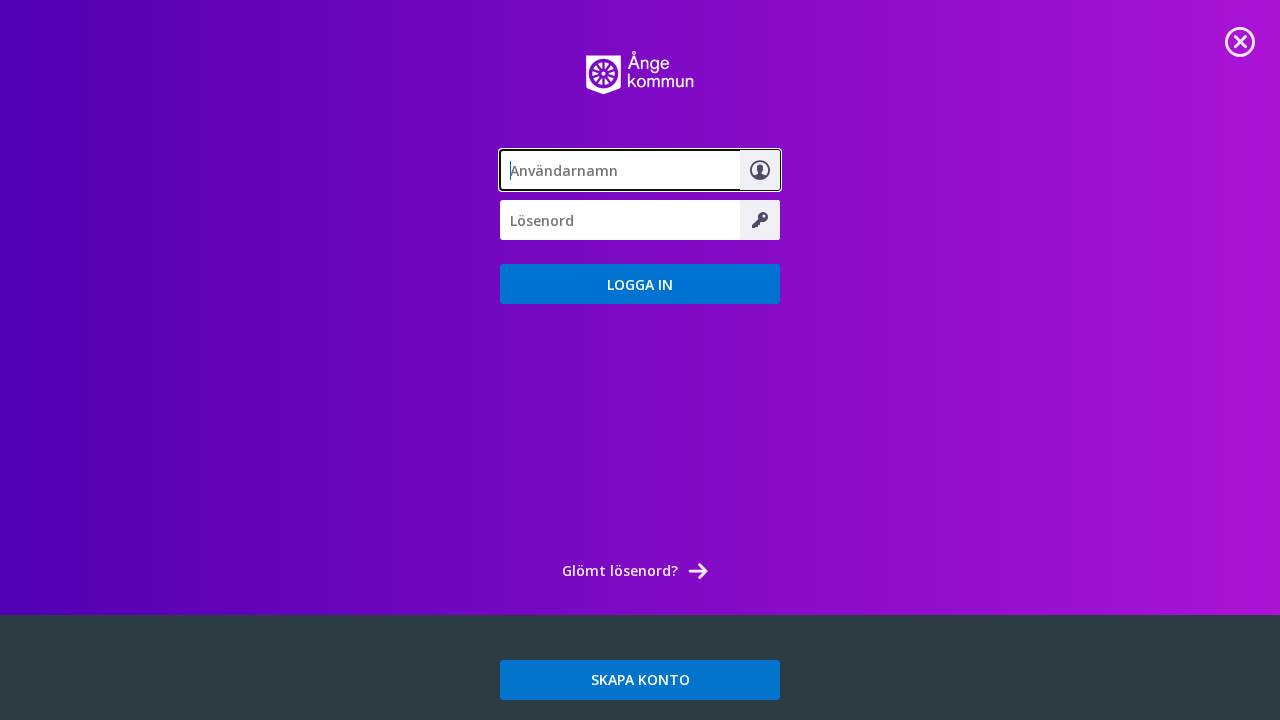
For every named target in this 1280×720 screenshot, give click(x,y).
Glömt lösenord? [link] (620, 570)
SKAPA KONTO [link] (640, 679)
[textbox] (640, 170)
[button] (640, 284)
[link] (1240, 40)
